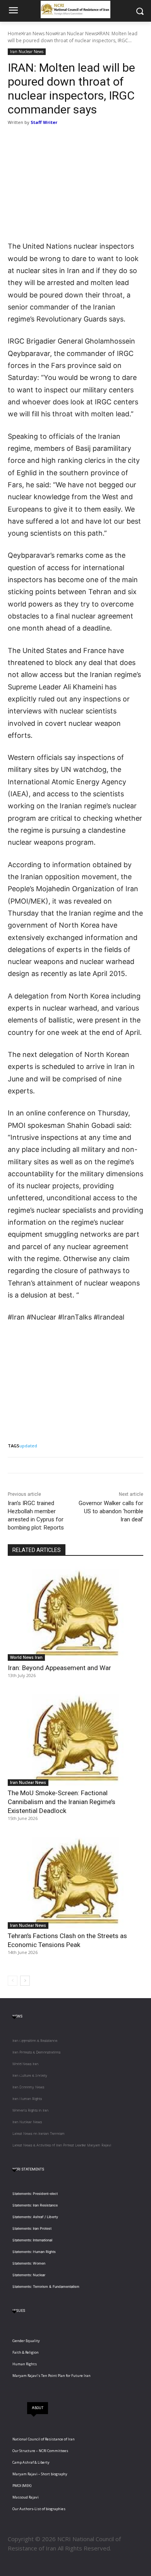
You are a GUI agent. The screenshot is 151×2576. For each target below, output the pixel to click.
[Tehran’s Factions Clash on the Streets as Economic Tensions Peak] (75, 1881)
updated (28, 1446)
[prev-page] (13, 1981)
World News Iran (26, 1657)
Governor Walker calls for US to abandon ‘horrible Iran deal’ (111, 1511)
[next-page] (25, 1981)
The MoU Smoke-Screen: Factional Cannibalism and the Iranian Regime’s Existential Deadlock (62, 1802)
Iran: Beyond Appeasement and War (59, 1668)
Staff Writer (44, 122)
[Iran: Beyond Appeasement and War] (75, 1613)
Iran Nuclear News (77, 34)
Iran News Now (39, 34)
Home (15, 34)
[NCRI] (75, 9)
